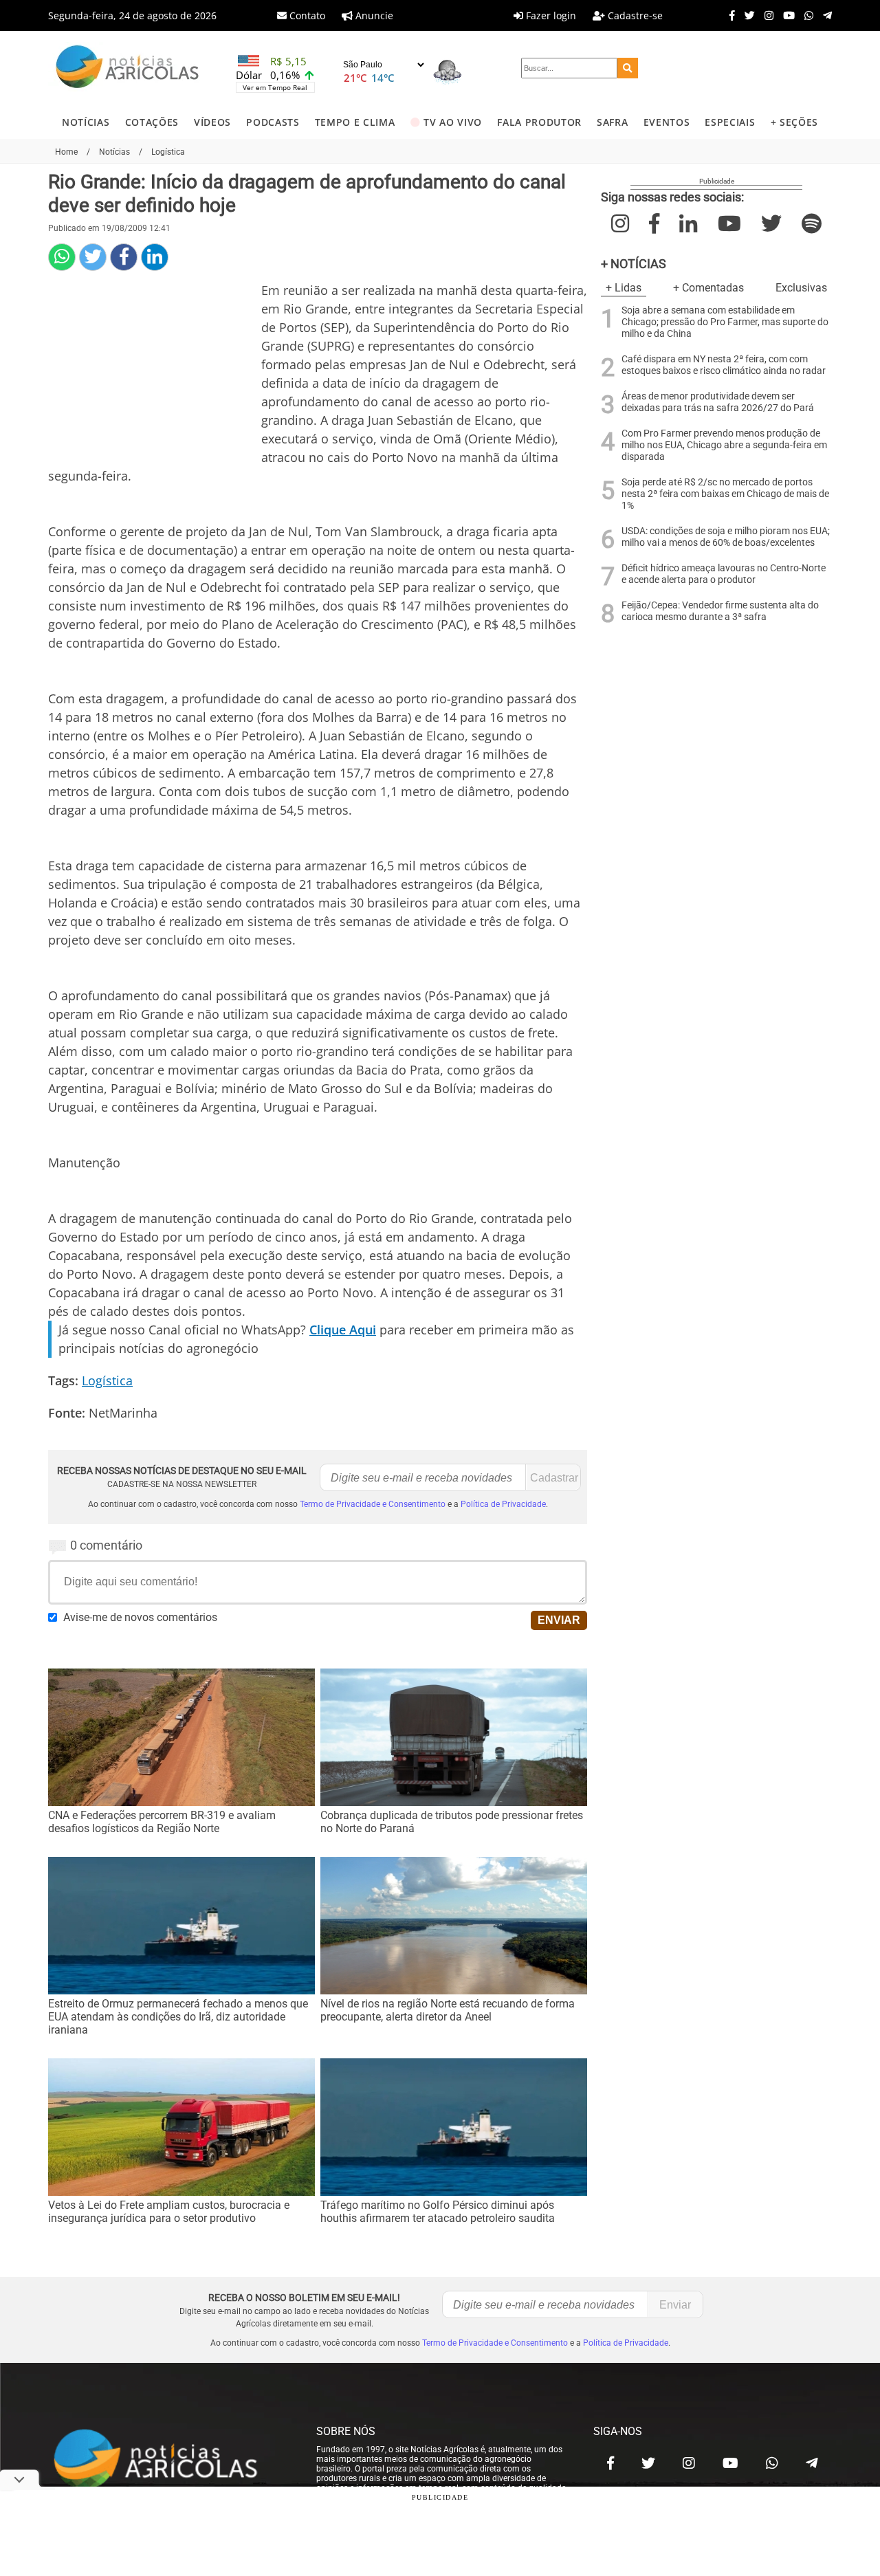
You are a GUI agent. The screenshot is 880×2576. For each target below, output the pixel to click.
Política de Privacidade (503, 1504)
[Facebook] (729, 15)
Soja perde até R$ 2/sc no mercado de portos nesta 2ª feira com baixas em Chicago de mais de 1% (725, 494)
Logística (107, 1380)
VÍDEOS (212, 122)
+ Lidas (624, 288)
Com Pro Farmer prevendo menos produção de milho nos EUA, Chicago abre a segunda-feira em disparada (724, 445)
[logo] (168, 2460)
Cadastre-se (634, 15)
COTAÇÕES (152, 122)
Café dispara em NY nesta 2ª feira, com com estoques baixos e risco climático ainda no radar (724, 365)
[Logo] (127, 68)
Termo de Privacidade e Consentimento (373, 1504)
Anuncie (373, 15)
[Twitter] (746, 15)
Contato (306, 15)
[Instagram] (766, 15)
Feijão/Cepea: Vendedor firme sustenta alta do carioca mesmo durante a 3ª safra (720, 611)
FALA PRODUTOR (539, 122)
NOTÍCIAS (86, 122)
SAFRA (612, 122)
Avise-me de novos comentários (140, 1617)
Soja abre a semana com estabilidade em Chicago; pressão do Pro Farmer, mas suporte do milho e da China (725, 322)
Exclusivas (801, 288)
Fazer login (550, 15)
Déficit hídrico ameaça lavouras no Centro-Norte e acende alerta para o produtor (724, 574)
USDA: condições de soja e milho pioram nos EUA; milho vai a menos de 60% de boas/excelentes (726, 537)
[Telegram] (824, 15)
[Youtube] (785, 15)
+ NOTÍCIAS (634, 264)
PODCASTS (273, 122)
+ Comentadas (708, 288)
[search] (628, 68)
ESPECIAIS (730, 122)
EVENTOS (667, 122)
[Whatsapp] (805, 15)
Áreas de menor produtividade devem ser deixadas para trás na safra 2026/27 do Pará (718, 402)
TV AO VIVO (453, 122)
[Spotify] (812, 224)
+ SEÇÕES (794, 122)
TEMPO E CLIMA (355, 122)
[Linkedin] (155, 257)
